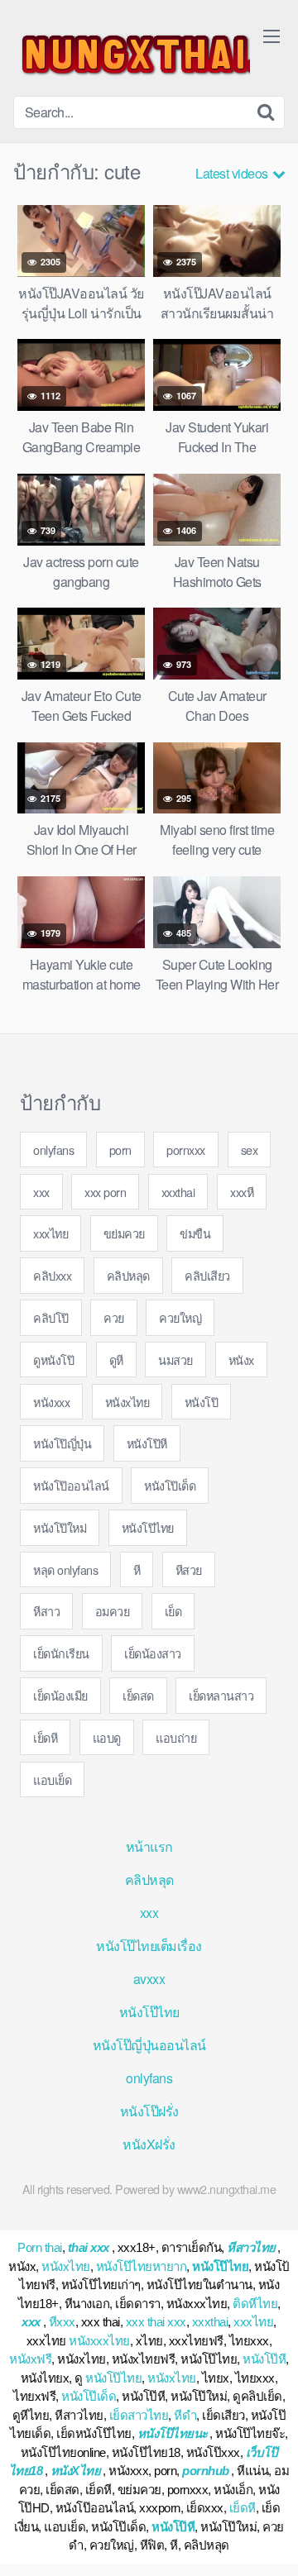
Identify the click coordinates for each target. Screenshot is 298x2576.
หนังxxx (51, 1402)
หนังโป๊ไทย (148, 1527)
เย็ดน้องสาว (153, 1653)
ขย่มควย (124, 1233)
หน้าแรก (149, 1846)
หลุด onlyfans (65, 1569)
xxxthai (178, 1192)
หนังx (241, 1360)
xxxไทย (50, 1233)
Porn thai (40, 2247)
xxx (41, 1192)
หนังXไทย (76, 2471)
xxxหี (242, 1192)
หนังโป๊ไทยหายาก (142, 2266)
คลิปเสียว (207, 1275)
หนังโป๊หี (147, 1443)
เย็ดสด (138, 1695)
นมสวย (175, 1360)
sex (250, 1150)
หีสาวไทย (251, 2247)
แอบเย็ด (52, 1779)
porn (120, 1150)
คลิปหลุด (128, 1275)
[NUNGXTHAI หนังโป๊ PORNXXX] (132, 55)
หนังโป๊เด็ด (170, 1485)
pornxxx (186, 1150)
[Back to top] (269, 2540)
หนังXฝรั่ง (149, 2144)
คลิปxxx (52, 1275)
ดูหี (116, 1360)
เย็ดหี (45, 1737)
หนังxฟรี (30, 2359)
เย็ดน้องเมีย (60, 1695)
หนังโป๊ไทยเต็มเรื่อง (149, 1946)
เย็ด (173, 1611)
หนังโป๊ (202, 1402)
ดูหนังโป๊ (53, 1360)
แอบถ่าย (176, 1737)
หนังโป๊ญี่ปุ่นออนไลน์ (149, 2045)
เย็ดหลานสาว (221, 1695)
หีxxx (62, 2322)
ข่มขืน (195, 1233)
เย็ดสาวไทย (139, 2415)
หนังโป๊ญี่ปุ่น (62, 1443)
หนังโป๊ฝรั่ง (149, 2111)
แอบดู (107, 1737)
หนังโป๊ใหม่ (60, 1527)
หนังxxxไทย (99, 2341)
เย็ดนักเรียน (61, 1653)
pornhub (206, 2471)
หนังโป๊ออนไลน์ (71, 1485)
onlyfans (53, 1150)
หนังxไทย (127, 1402)
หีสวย (189, 1569)
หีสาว (46, 1611)
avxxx (149, 1979)
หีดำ (185, 2415)
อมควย (113, 1611)
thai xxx (89, 2247)
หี (137, 1569)
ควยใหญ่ (180, 1317)
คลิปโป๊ (51, 1317)
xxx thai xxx (156, 2322)
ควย (114, 1317)
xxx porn (105, 1192)
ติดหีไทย (255, 2304)
